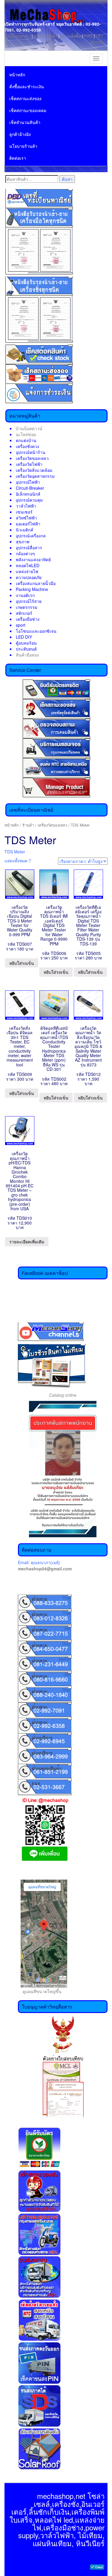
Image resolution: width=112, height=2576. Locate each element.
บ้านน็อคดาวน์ (29, 428)
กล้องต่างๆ (25, 553)
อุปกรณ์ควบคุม (29, 500)
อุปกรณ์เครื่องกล (31, 536)
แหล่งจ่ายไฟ (27, 571)
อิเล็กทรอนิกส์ (28, 494)
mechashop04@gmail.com (45, 1569)
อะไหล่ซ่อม (26, 434)
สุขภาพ (23, 542)
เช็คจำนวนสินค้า (25, 122)
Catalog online (63, 1395)
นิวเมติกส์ (24, 530)
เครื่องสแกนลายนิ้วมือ (36, 583)
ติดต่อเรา (18, 158)
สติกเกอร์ (24, 613)
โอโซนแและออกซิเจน (36, 631)
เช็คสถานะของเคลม (28, 110)
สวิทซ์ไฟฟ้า (26, 518)
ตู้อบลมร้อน (26, 643)
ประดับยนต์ (26, 649)
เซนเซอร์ (24, 512)
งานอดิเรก (25, 595)
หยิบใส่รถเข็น (22, 963)
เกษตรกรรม (27, 607)
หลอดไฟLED (28, 565)
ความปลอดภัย (29, 577)
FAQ (88, 36)
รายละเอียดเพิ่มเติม (27, 1242)
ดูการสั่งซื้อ (71, 36)
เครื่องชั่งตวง (27, 446)
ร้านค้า (28, 825)
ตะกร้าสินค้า (46, 36)
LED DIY (24, 637)
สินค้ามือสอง (27, 655)
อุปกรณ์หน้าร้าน (31, 452)
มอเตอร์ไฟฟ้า (28, 524)
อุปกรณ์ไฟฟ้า (28, 482)
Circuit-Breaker (30, 488)
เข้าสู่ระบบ (97, 39)
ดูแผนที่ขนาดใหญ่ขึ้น (40, 1991)
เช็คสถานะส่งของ (25, 98)
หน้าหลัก (17, 74)
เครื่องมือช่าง (28, 619)
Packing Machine (32, 589)
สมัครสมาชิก (19, 36)
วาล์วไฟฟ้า (26, 506)
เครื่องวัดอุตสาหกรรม (35, 476)
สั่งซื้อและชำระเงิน (27, 86)
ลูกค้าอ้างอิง (20, 134)
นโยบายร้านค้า (23, 146)
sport (21, 625)
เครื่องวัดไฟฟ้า (29, 464)
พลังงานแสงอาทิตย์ (33, 559)
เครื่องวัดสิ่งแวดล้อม (34, 470)
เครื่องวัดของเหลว (32, 458)
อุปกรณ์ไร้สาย (29, 601)
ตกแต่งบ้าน (26, 440)
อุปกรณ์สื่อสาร (29, 547)
